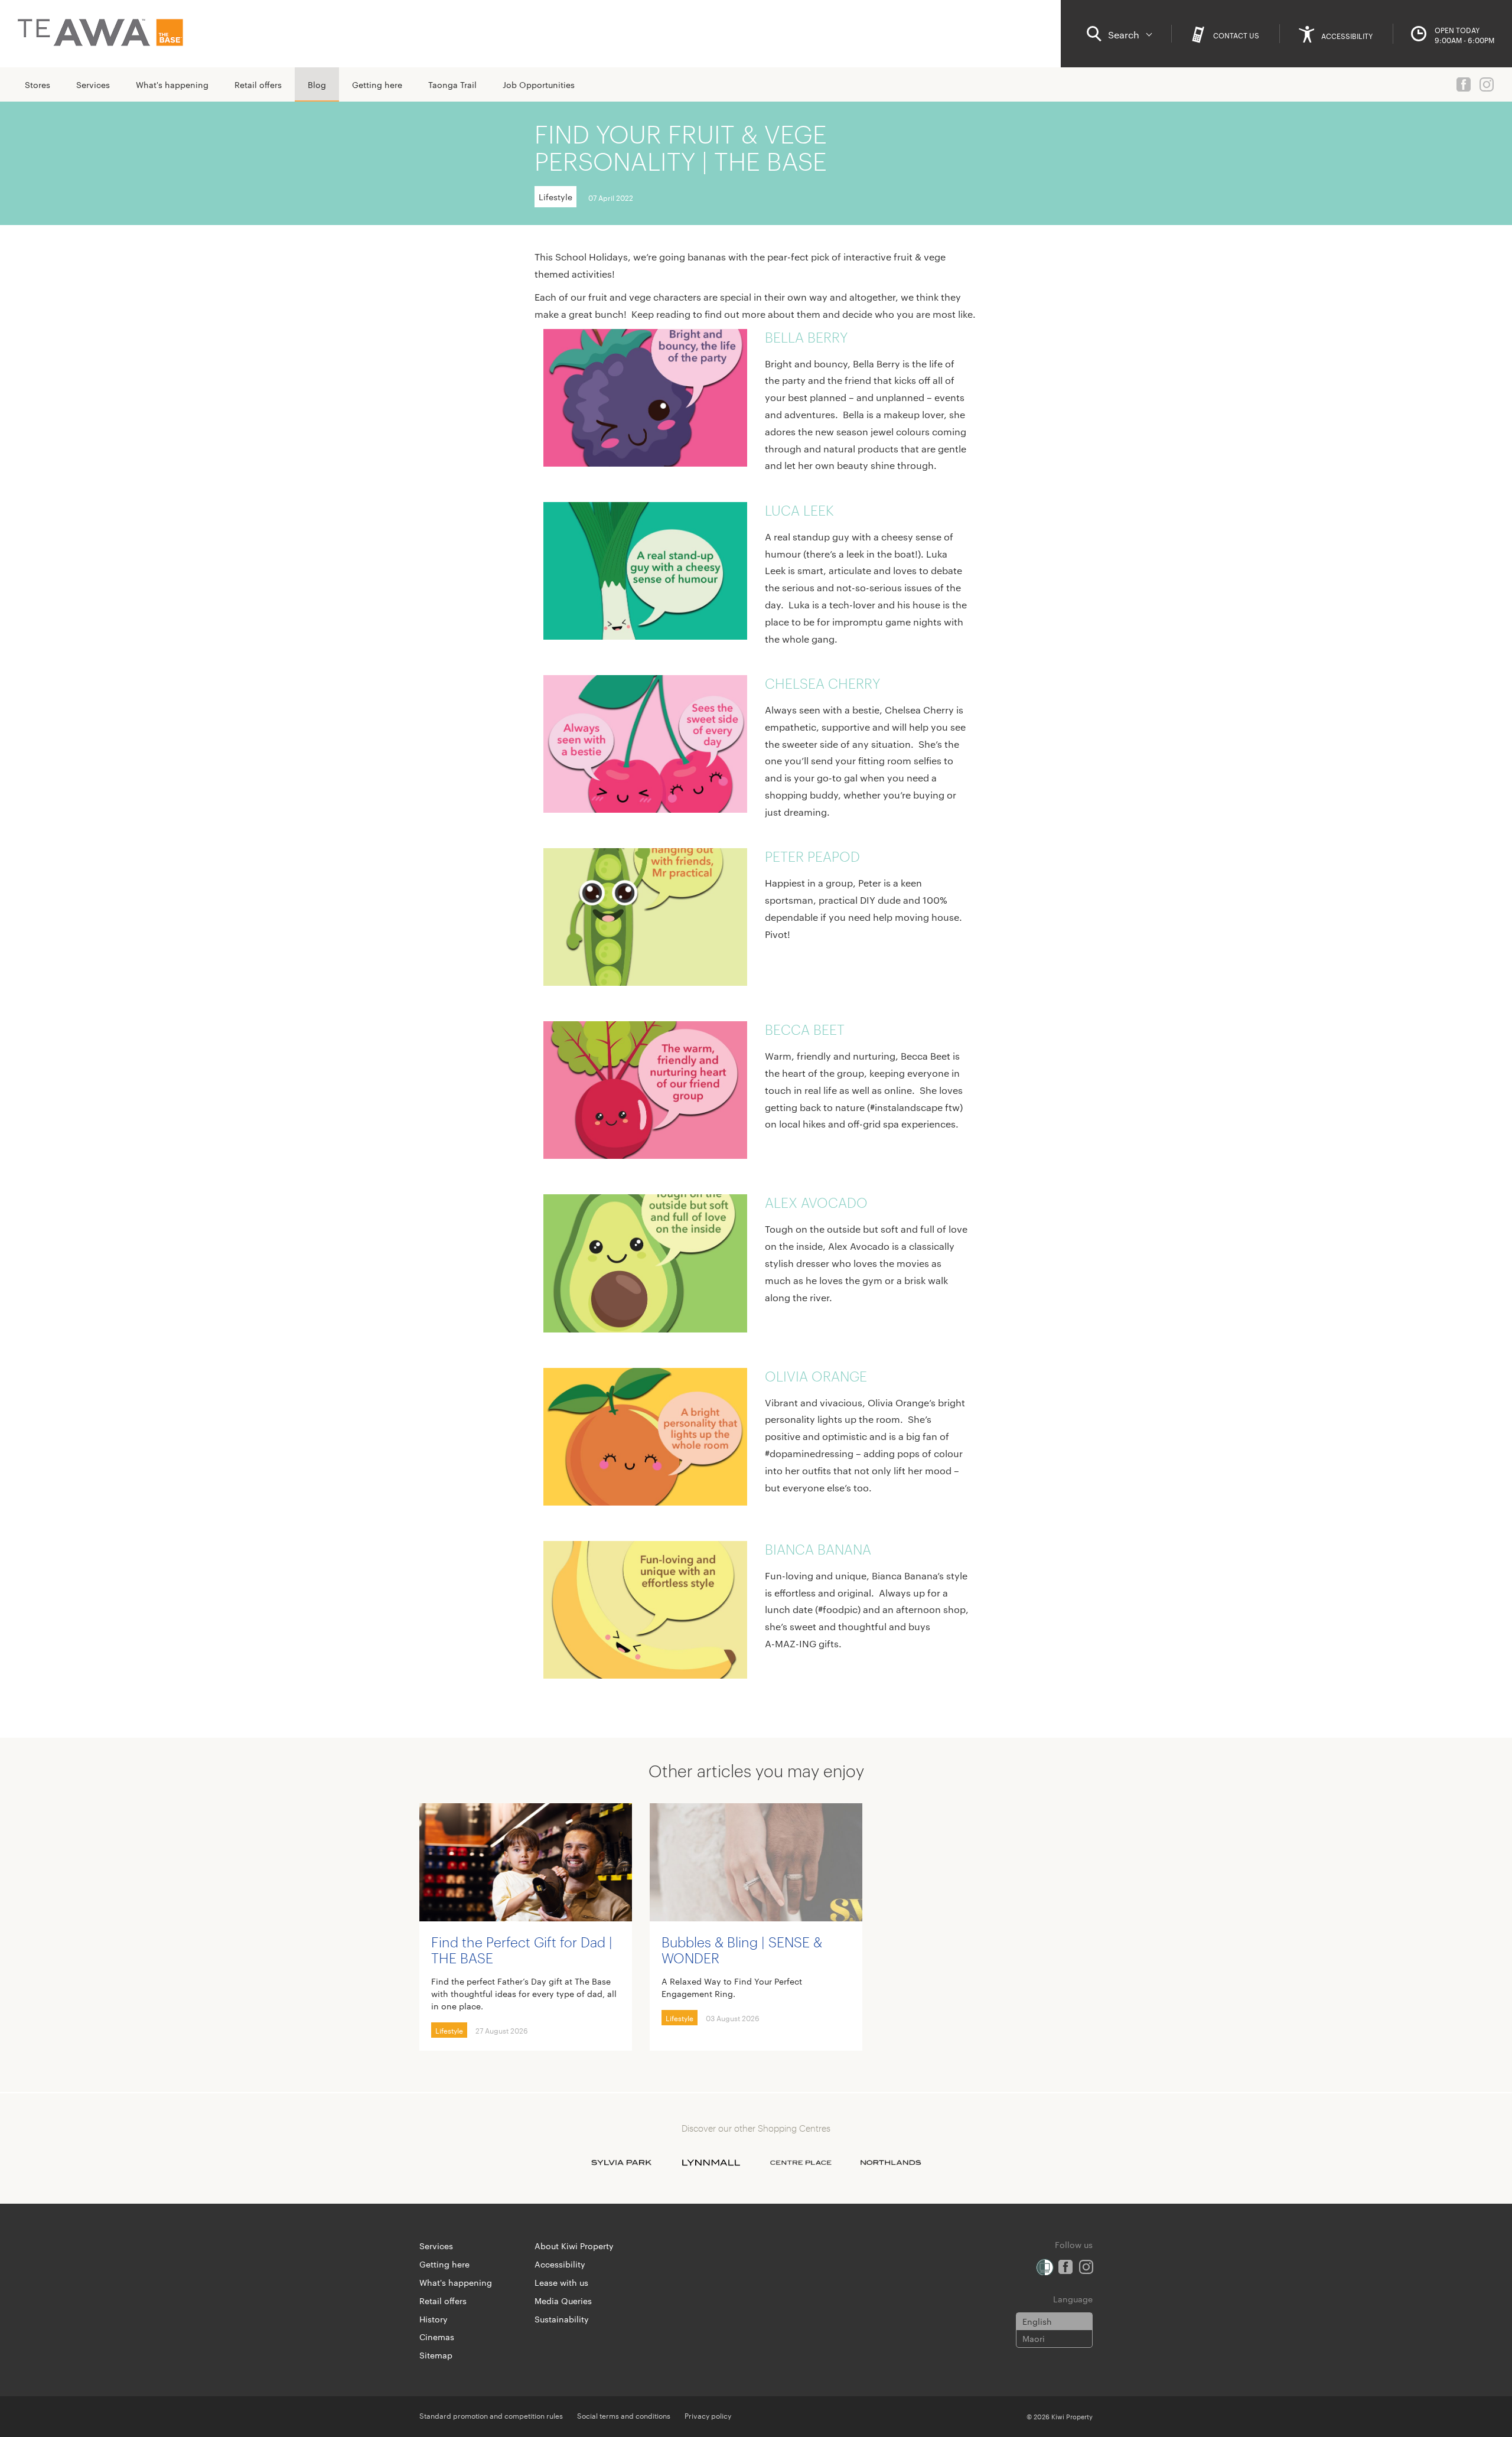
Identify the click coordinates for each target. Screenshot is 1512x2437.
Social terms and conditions (624, 2415)
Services (93, 84)
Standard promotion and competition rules (491, 2415)
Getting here (377, 84)
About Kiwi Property (574, 2246)
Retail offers (258, 84)
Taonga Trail (452, 84)
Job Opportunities (539, 84)
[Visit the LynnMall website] (711, 2162)
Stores (38, 84)
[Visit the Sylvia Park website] (621, 2162)
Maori (1034, 2338)
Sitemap (436, 2355)
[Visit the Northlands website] (891, 2162)
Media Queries (563, 2301)
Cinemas (437, 2337)
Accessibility (560, 2264)
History (434, 2319)
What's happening (172, 84)
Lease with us (561, 2282)
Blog (317, 84)
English (1037, 2321)
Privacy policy (708, 2415)
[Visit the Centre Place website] (801, 2162)
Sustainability (562, 2319)
